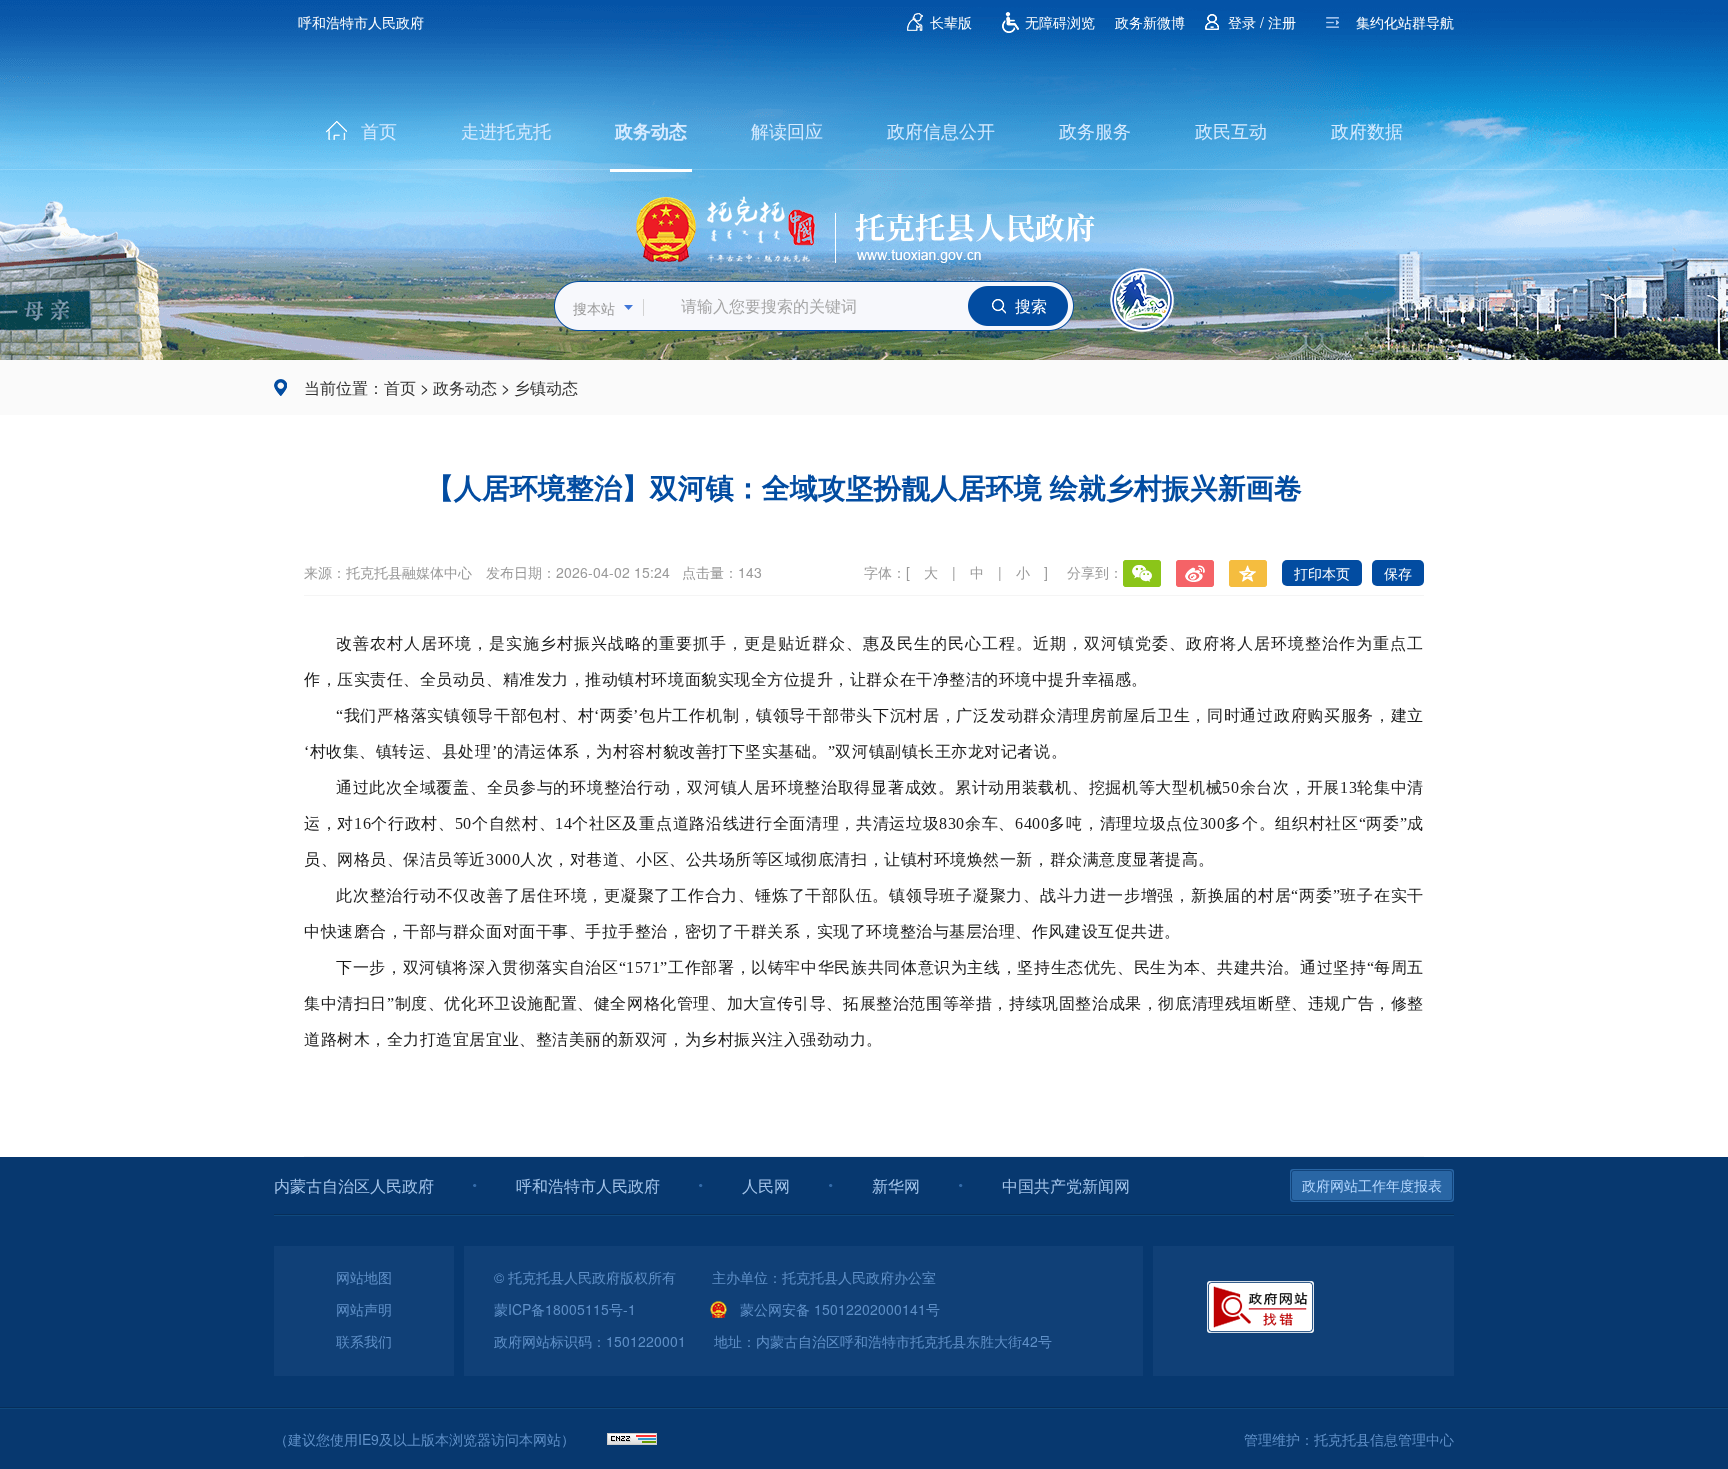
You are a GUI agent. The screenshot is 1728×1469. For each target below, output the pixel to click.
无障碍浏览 (1060, 22)
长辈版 (951, 22)
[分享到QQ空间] (1248, 573)
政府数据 (1367, 130)
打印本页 (1322, 573)
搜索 (1031, 305)
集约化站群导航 (1405, 22)
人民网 (766, 1185)
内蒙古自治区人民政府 (354, 1185)
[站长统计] (632, 1439)
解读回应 (787, 130)
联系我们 (364, 1341)
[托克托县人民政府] (864, 223)
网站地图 (364, 1277)
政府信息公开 (941, 130)
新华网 (896, 1185)
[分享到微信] (1142, 573)
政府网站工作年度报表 (1372, 1185)
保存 (1398, 573)
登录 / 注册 (1262, 22)
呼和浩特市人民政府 (361, 22)
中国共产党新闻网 (1066, 1185)
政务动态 (651, 131)
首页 (379, 130)
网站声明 (364, 1309)
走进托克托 (506, 130)
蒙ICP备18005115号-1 (565, 1309)
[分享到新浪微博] (1195, 573)
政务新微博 (1150, 22)
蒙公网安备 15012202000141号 (840, 1309)
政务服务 (1095, 130)
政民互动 (1231, 130)
